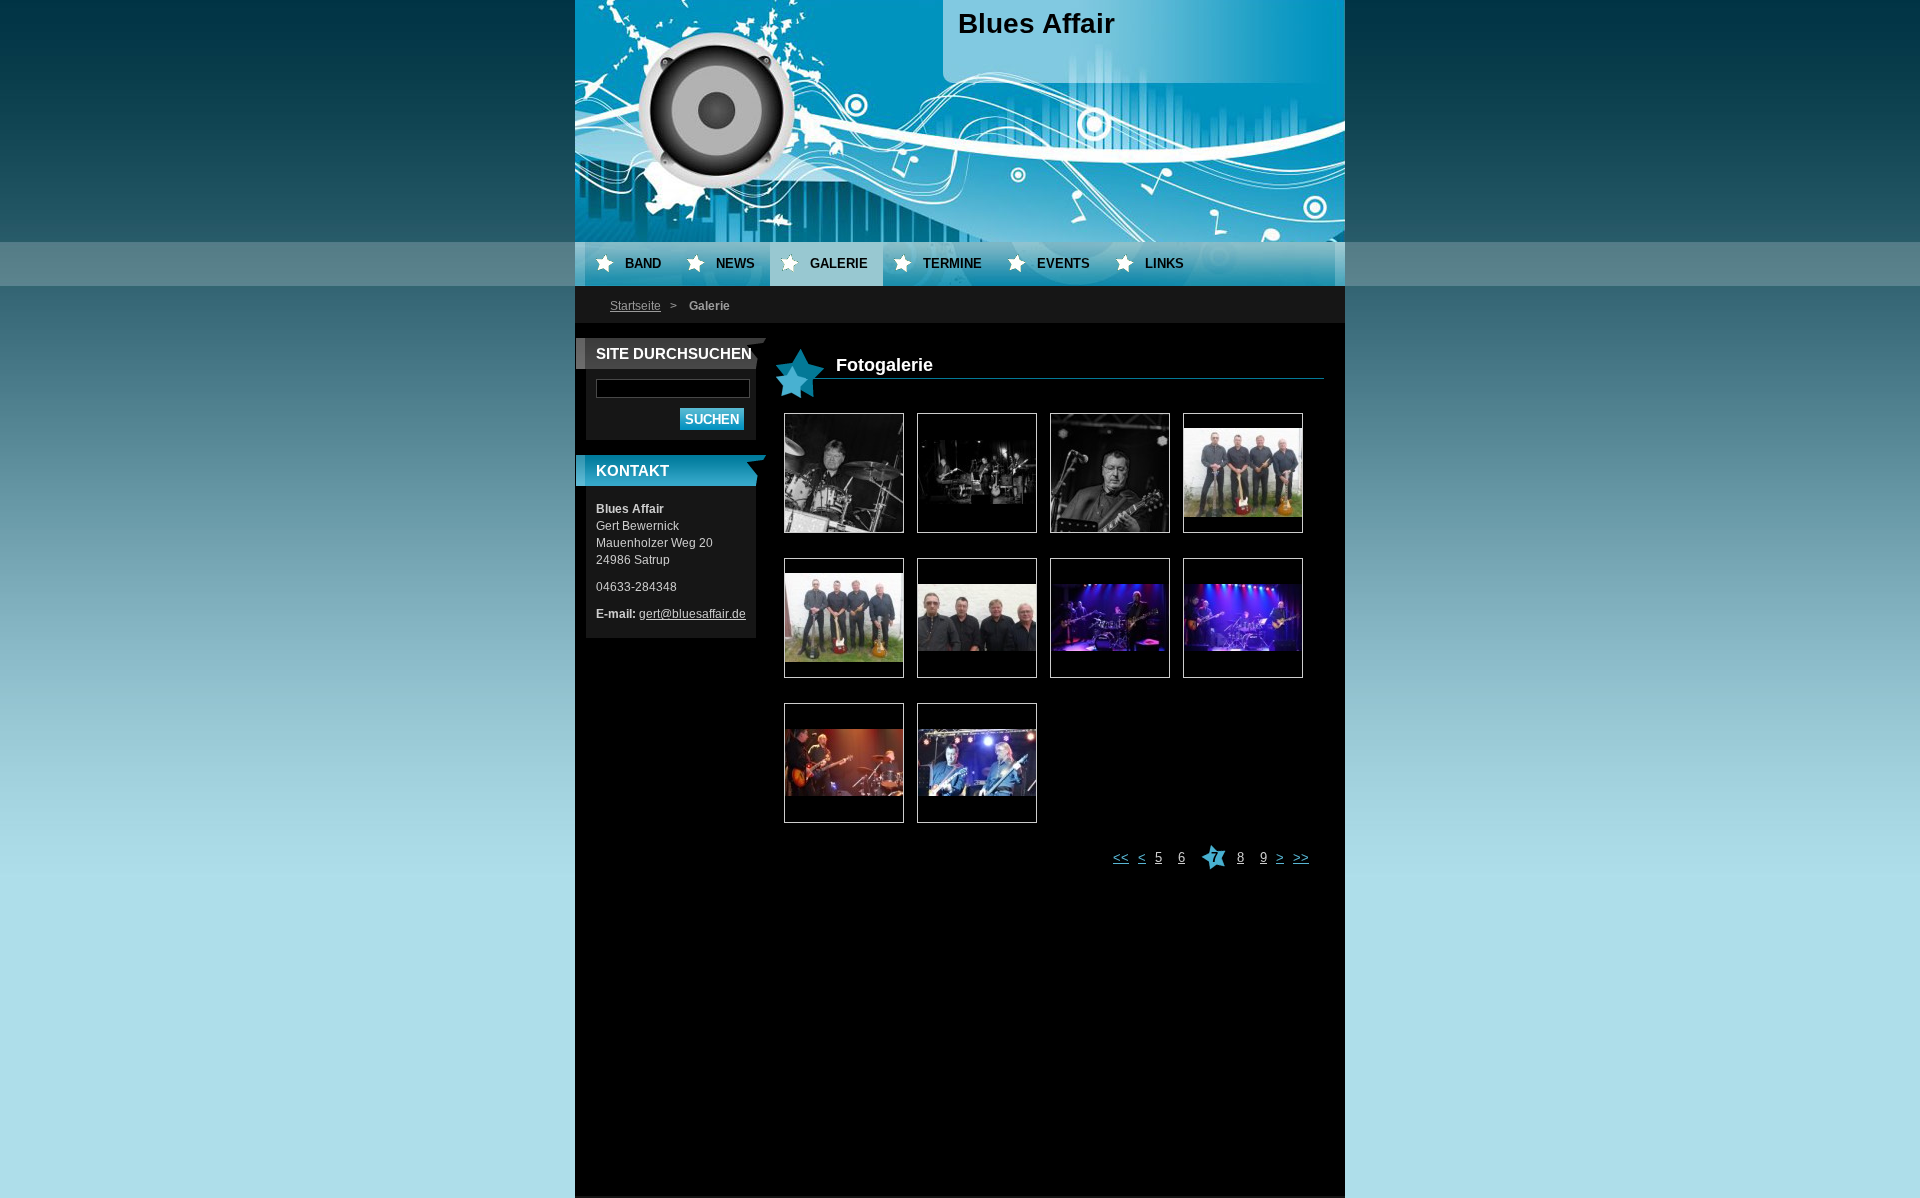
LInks (1164, 263)
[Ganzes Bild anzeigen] (844, 474)
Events (1063, 263)
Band (643, 263)
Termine (952, 263)
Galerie (839, 263)
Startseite (635, 306)
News (735, 263)
